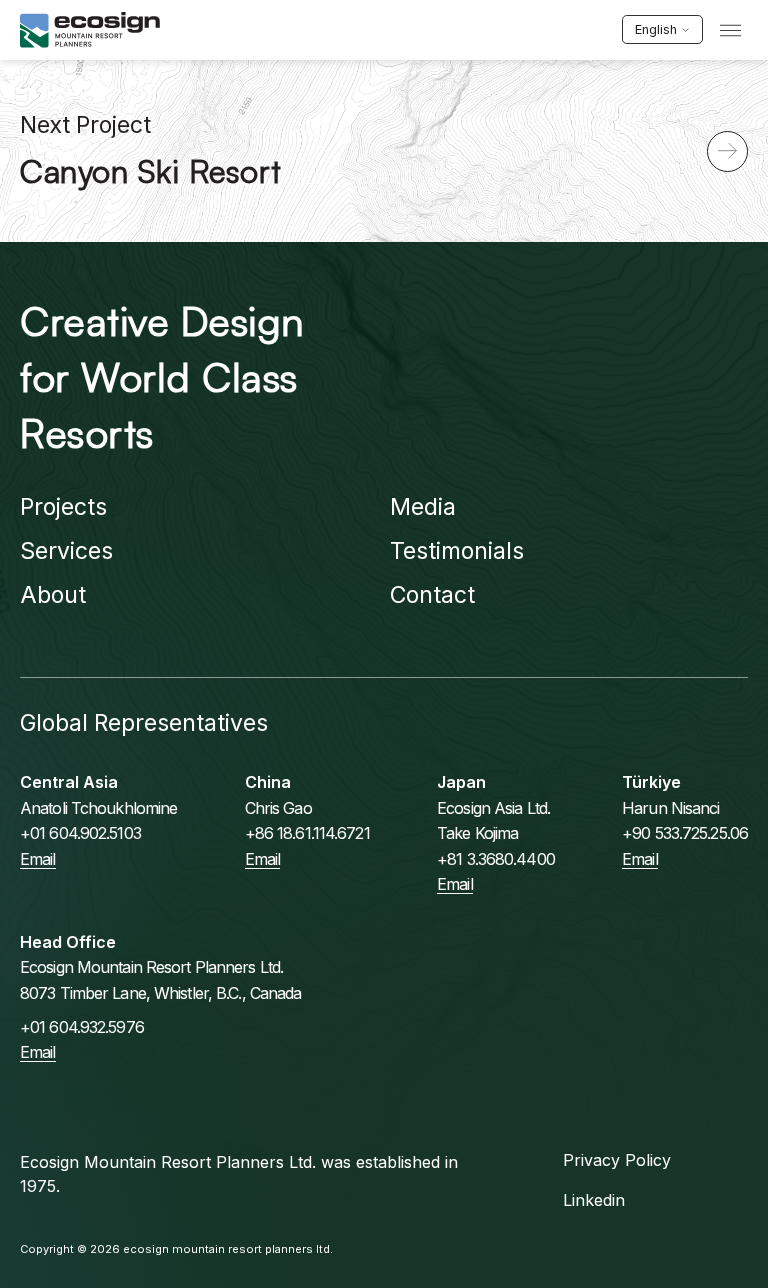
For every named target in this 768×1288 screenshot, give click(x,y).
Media (423, 507)
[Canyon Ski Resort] (727, 151)
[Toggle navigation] (730, 30)
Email (38, 859)
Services (66, 551)
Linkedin (594, 1200)
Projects (63, 507)
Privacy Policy (617, 1160)
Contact (432, 595)
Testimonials (457, 551)
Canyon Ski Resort (151, 171)
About (53, 595)
